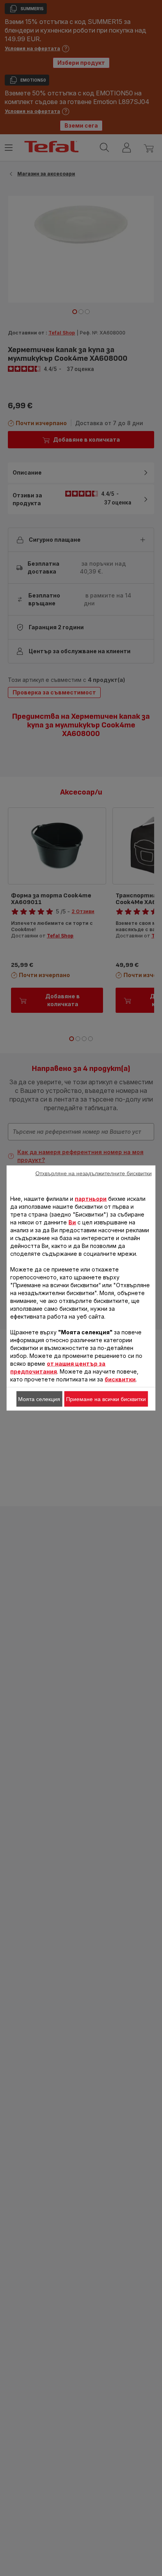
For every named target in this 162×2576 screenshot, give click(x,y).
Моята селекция (39, 1399)
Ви (72, 1222)
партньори (91, 1199)
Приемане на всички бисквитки (106, 1399)
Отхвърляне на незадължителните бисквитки (94, 1173)
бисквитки (120, 1379)
